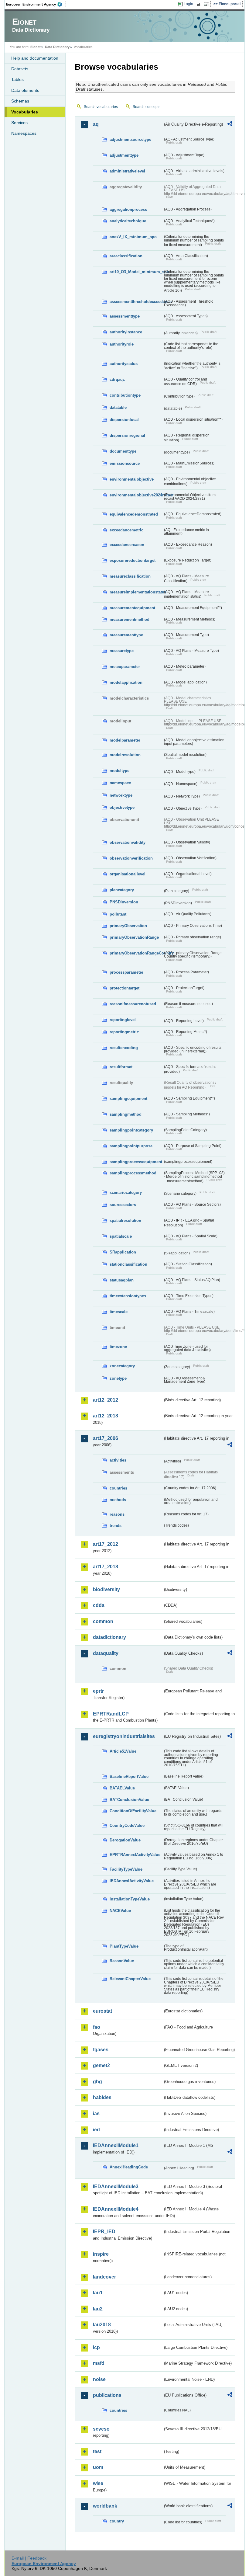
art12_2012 (106, 1400)
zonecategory (122, 1366)
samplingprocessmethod (133, 1173)
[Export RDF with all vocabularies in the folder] (230, 125)
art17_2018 (106, 1567)
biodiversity (106, 1589)
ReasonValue (122, 1961)
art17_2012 (106, 1544)
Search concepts (147, 107)
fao (97, 2027)
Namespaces (24, 133)
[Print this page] (200, 4)
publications (107, 2395)
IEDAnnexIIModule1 (116, 2145)
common (103, 1621)
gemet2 (101, 2065)
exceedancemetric (126, 530)
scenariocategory (126, 1192)
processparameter (126, 972)
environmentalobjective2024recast (136, 495)
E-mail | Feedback (29, 2558)
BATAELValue (122, 1788)
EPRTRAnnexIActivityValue (135, 1855)
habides (102, 2097)
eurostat (102, 2011)
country (117, 2521)
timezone (118, 1347)
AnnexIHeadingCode (129, 2167)
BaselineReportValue (129, 1776)
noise (99, 2379)
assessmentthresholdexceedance (136, 302)
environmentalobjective (132, 479)
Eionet (36, 47)
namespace (120, 783)
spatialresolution (125, 1220)
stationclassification (128, 1264)
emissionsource (125, 463)
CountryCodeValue (127, 1825)
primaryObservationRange (134, 937)
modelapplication (126, 682)
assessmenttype (125, 316)
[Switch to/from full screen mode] (208, 4)
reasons (117, 1514)
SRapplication (123, 1252)
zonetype (118, 1378)
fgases (101, 2050)
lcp (96, 2347)
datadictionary (109, 1637)
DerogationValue (125, 1840)
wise (98, 2483)
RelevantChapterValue (130, 1979)
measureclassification (130, 576)
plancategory (122, 890)
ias (96, 2114)
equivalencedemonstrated (134, 514)
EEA (36, 4)
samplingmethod (126, 1114)
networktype (121, 795)
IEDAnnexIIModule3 (116, 2187)
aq (96, 124)
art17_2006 (106, 1438)
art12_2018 (106, 1416)
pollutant (118, 914)
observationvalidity (128, 842)
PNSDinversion (124, 902)
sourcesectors (123, 1205)
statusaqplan (122, 1280)
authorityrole (122, 344)
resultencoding (124, 1048)
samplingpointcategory (131, 1130)
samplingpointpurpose (131, 1146)
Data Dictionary (57, 47)
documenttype (123, 451)
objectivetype (122, 807)
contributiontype (125, 395)
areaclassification (126, 256)
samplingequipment (128, 1099)
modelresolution (125, 755)
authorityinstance (126, 332)
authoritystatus (124, 364)
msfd (99, 2363)
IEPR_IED (104, 2232)
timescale (119, 1312)
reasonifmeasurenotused (133, 1004)
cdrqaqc (117, 379)
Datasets (20, 69)
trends (116, 1526)
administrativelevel (127, 171)
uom (98, 2467)
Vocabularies (25, 112)
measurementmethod (130, 619)
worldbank (105, 2506)
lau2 (98, 2309)
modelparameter (125, 740)
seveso (101, 2429)
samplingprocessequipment (136, 1162)
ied (96, 2130)
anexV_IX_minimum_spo (133, 237)
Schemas (20, 101)
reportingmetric (124, 1032)
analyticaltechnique (128, 221)
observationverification (131, 858)
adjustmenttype (124, 155)
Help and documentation (35, 58)
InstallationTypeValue (130, 1899)
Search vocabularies (101, 107)
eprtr (98, 1691)
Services (19, 123)
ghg (97, 2082)
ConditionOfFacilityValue (133, 1811)
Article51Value (123, 1751)
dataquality (106, 1653)
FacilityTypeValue (126, 1869)
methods (118, 1500)
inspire (101, 2254)
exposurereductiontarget (133, 560)
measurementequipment (132, 608)
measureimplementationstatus (136, 592)
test (97, 2451)
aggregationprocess (128, 209)
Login (188, 4)
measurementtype (126, 635)
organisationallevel (128, 874)
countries (118, 1488)
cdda (99, 1605)
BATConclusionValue (129, 1800)
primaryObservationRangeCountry (136, 953)
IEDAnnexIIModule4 (116, 2209)
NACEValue (120, 1911)
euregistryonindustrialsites (124, 1736)
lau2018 (102, 2325)
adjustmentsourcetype (130, 139)
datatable (118, 407)
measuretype (122, 651)
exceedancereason (127, 545)
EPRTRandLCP (111, 1714)
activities (118, 1460)
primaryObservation (128, 926)
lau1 (98, 2293)
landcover (104, 2277)
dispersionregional (127, 435)
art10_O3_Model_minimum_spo (136, 272)
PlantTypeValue (124, 1946)
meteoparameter (125, 667)
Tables (17, 79)
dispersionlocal (124, 420)
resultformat (121, 1067)
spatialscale (121, 1236)
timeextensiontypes (128, 1296)
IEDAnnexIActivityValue (132, 1881)
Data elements (25, 90)
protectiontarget (124, 988)
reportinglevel (123, 1020)
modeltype (119, 771)
